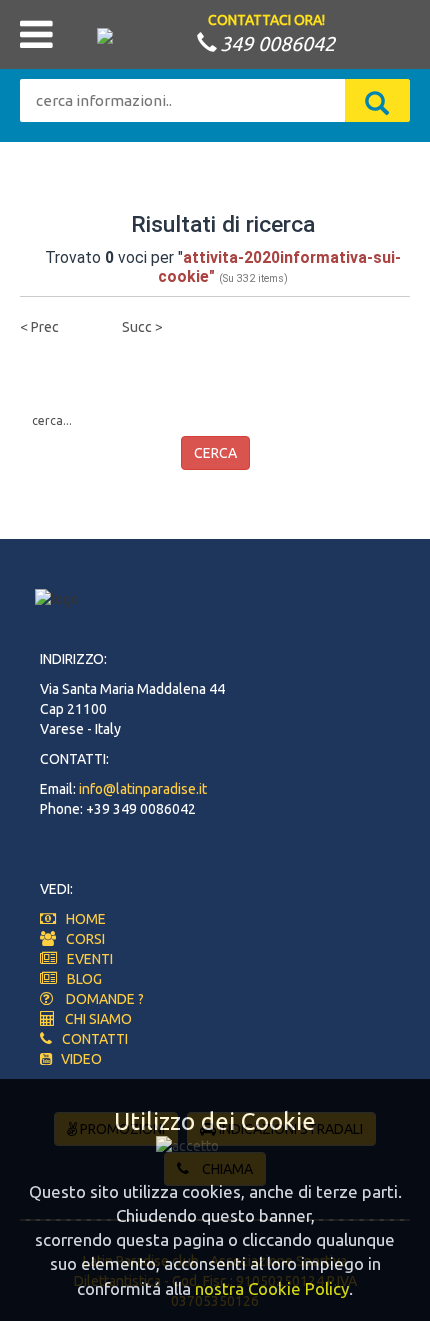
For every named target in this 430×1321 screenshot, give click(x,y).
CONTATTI (95, 1039)
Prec (45, 327)
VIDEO (77, 1059)
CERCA (215, 453)
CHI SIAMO (98, 1019)
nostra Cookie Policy (272, 1288)
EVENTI (90, 959)
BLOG (84, 979)
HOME (86, 919)
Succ (137, 327)
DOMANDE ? (105, 999)
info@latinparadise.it (143, 789)
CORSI (85, 939)
